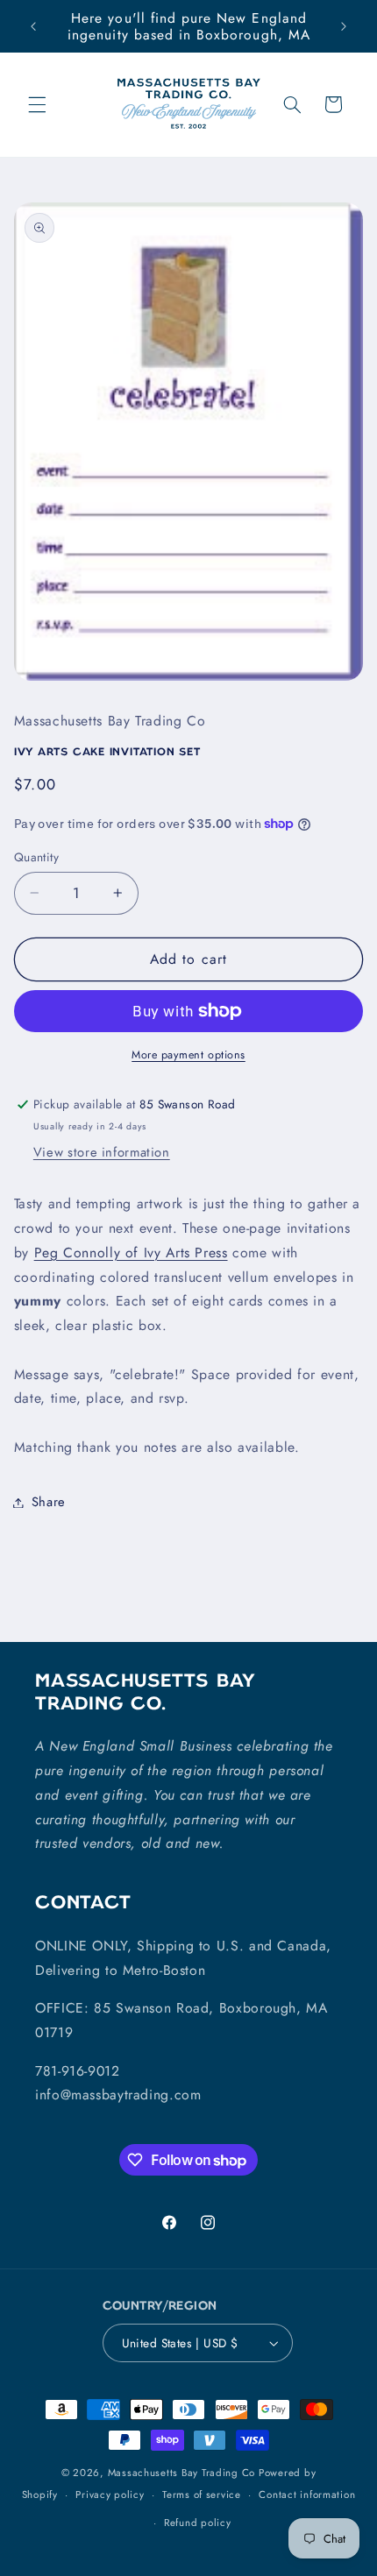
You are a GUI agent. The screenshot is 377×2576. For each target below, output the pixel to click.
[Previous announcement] (33, 26)
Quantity (36, 857)
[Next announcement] (344, 26)
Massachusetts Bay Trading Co (182, 2473)
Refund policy (198, 2523)
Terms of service (202, 2495)
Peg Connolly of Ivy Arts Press (131, 1253)
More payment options (188, 1055)
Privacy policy (110, 2495)
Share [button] (49, 1502)
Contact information (307, 2495)
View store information (102, 1152)
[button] (37, 104)
